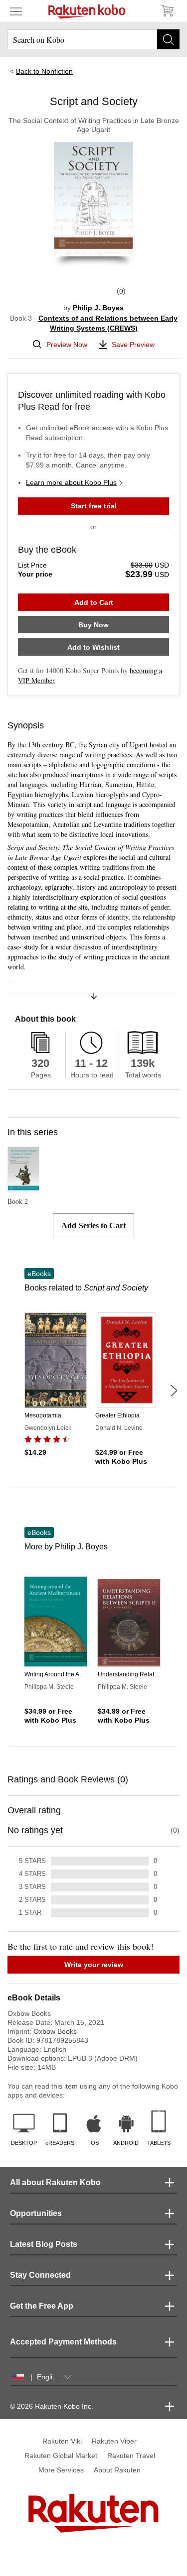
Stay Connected (40, 2275)
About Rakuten (117, 2470)
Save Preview (133, 345)
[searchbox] (93, 39)
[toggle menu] (16, 11)
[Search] (168, 39)
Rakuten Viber (114, 2441)
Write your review (94, 1965)
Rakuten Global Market (61, 2456)
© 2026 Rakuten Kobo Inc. (52, 2406)
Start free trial (94, 506)
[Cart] (167, 11)
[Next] (174, 1391)
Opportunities (36, 2213)
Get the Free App (42, 2306)
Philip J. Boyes (98, 308)
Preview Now (67, 345)
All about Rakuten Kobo (55, 2182)
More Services (61, 2470)
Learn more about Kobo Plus (71, 482)
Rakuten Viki (62, 2441)
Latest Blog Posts (44, 2244)
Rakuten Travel (131, 2456)
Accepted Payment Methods (63, 2342)
